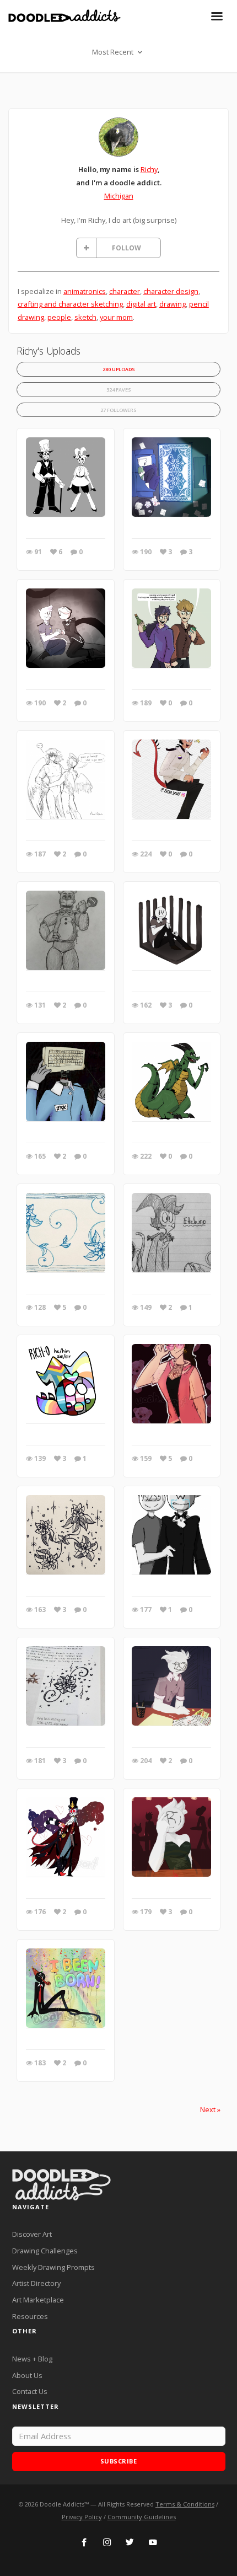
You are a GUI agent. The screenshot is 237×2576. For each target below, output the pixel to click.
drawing (173, 304)
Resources (30, 2316)
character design (171, 291)
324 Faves (119, 390)
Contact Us (30, 2391)
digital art (141, 304)
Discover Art (32, 2234)
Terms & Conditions (185, 2504)
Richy (149, 169)
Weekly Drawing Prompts (53, 2267)
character (125, 291)
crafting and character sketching (70, 304)
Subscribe (119, 2461)
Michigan (119, 196)
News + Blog (32, 2359)
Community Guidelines (142, 2517)
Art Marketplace (38, 2300)
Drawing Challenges (45, 2251)
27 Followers (118, 410)
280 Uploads (119, 369)
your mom (116, 317)
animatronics (85, 291)
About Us (27, 2375)
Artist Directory (36, 2283)
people (59, 317)
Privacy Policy (82, 2517)
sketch (85, 317)
